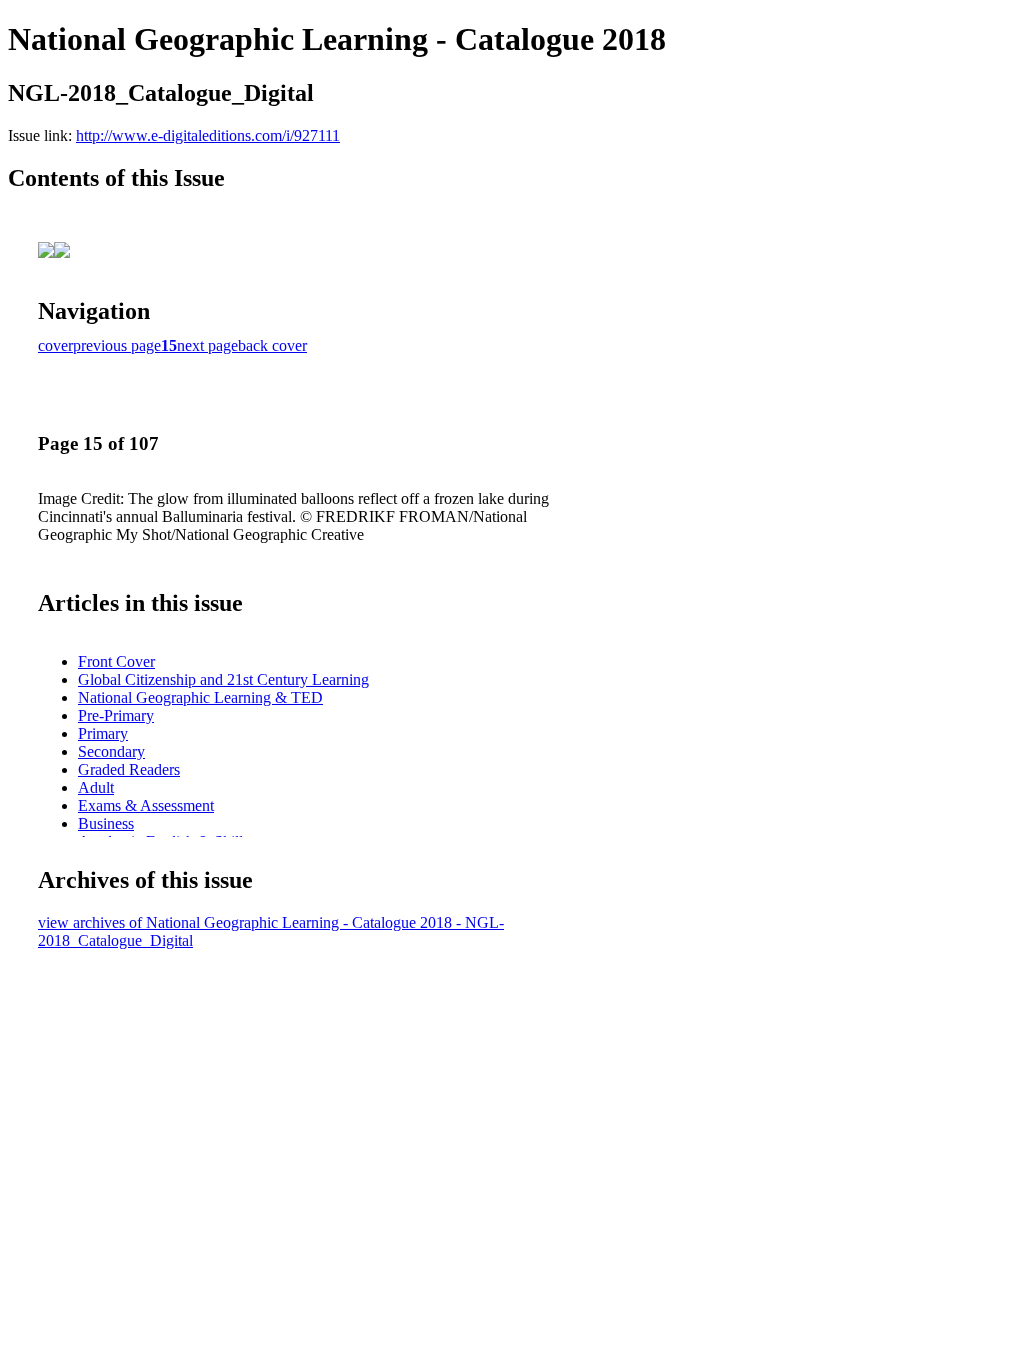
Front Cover (116, 661)
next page (207, 345)
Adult (96, 787)
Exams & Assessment (146, 805)
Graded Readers (129, 769)
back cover (272, 345)
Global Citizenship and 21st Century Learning (223, 679)
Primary (103, 733)
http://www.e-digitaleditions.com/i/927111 (208, 135)
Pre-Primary (116, 715)
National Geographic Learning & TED (200, 697)
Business (106, 823)
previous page (117, 345)
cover (55, 345)
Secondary (111, 751)
